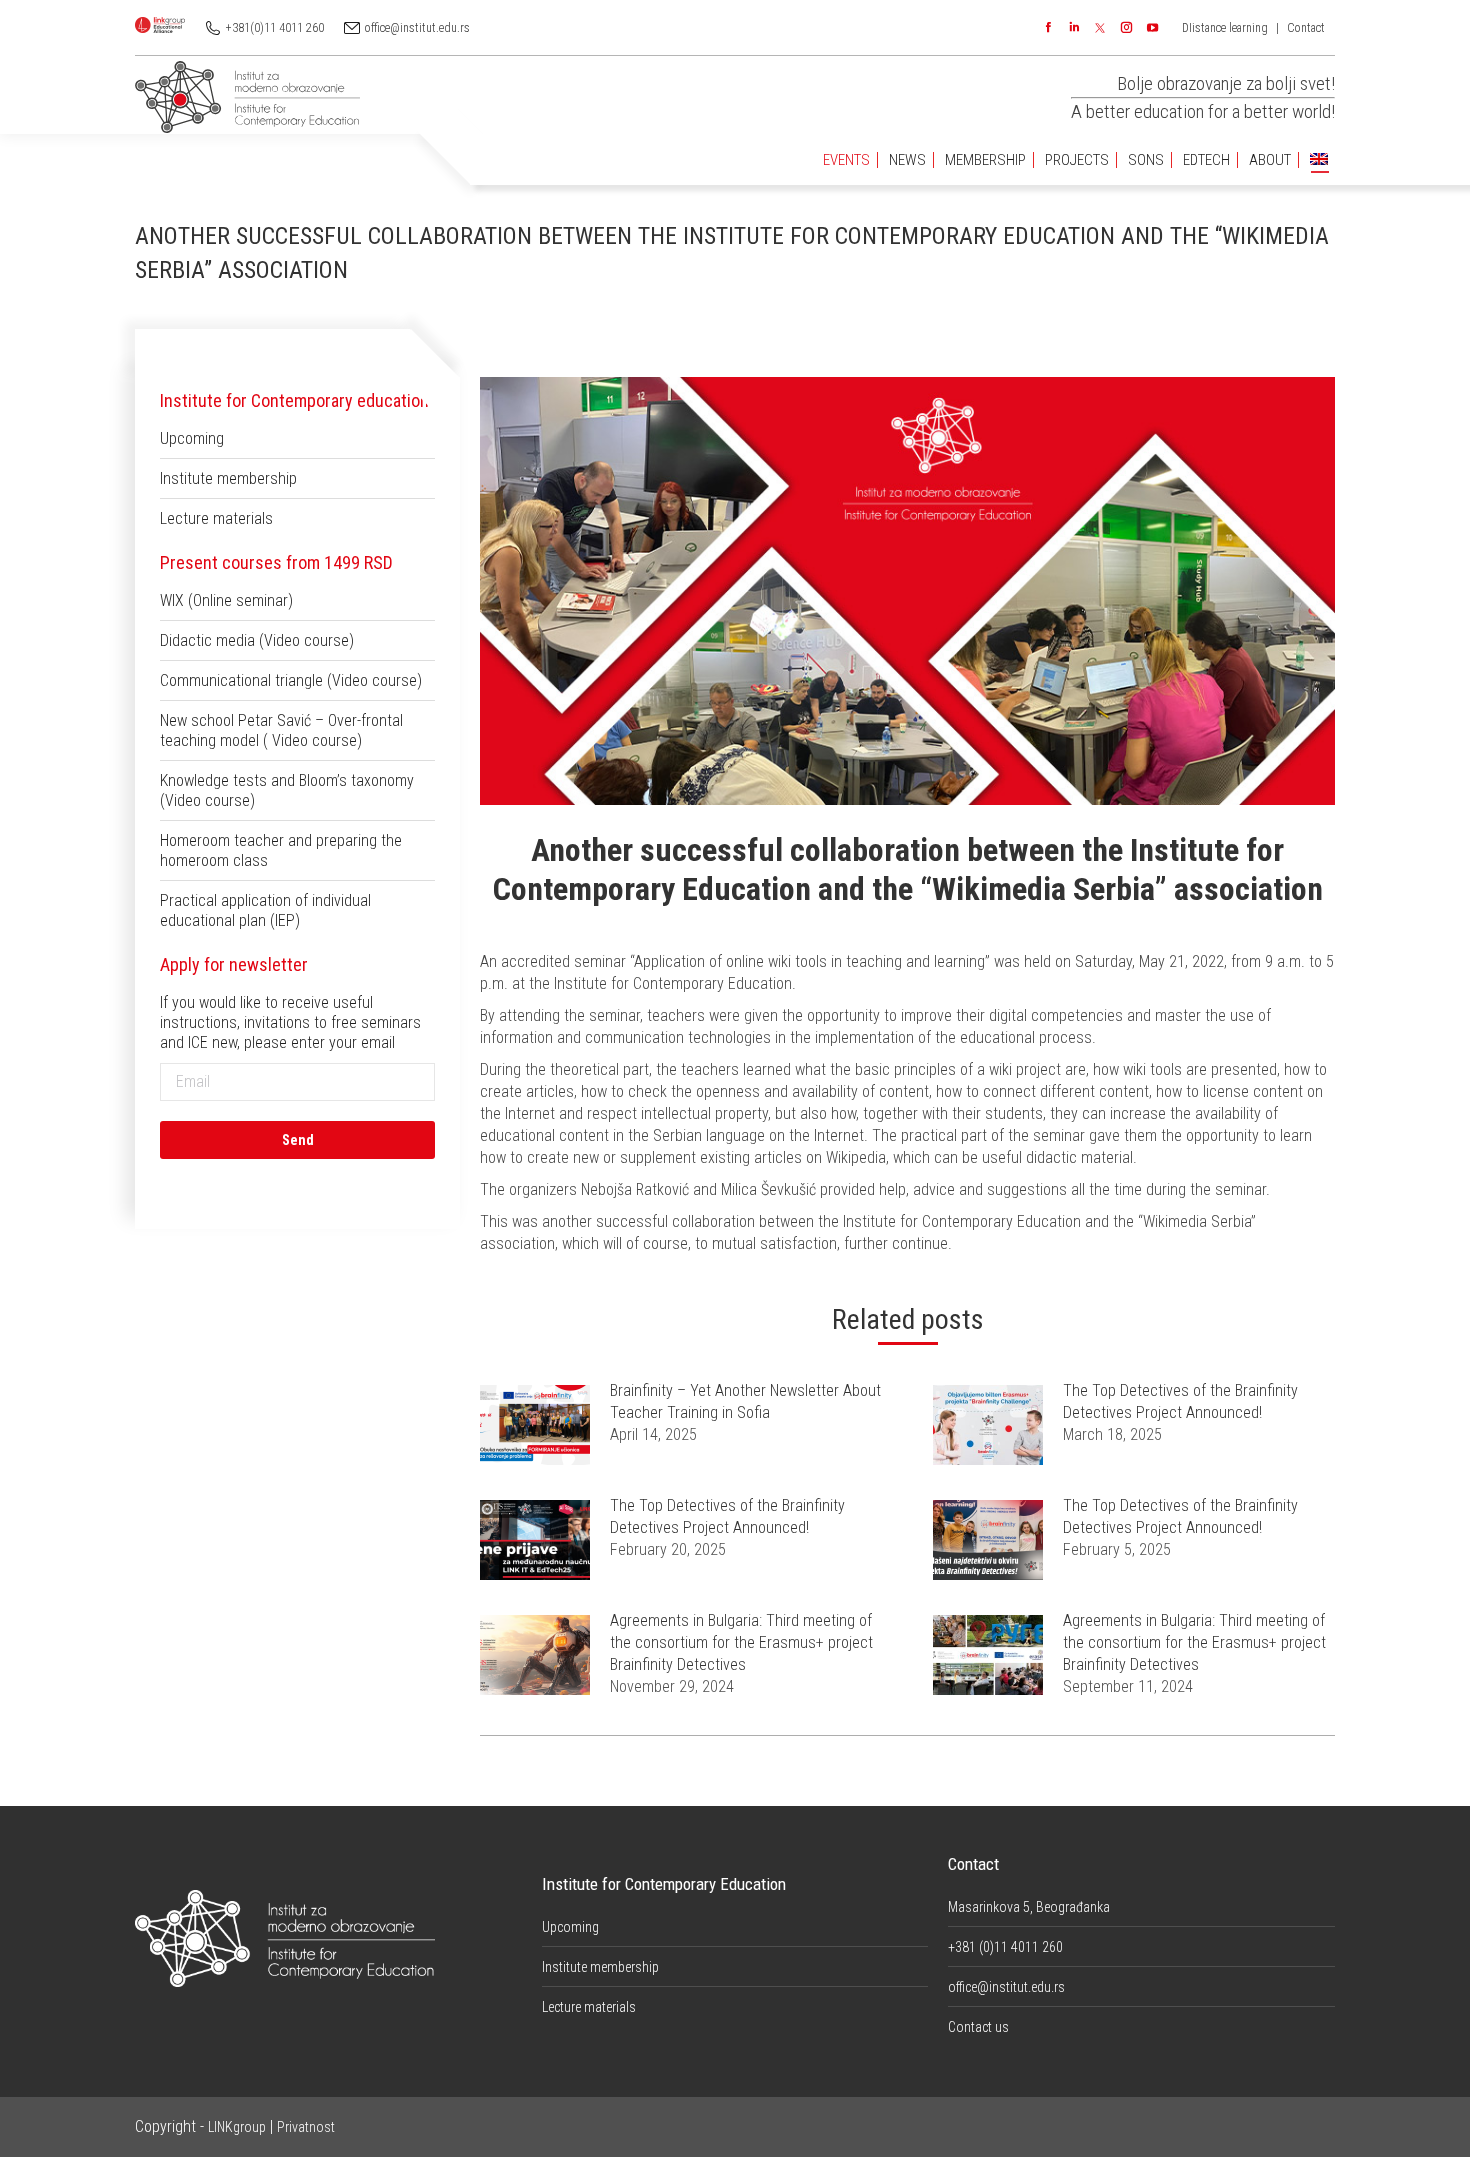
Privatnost (306, 2127)
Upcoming (192, 438)
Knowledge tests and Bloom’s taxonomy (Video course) (287, 790)
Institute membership (228, 478)
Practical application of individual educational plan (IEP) (265, 910)
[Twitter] (1100, 28)
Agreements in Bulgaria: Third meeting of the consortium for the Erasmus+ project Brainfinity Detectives (741, 1642)
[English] (1319, 160)
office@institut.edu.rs (417, 28)
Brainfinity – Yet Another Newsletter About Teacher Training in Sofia (745, 1401)
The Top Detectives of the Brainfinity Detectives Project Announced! (1180, 1401)
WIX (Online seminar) (226, 600)
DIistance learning (1225, 28)
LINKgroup (237, 2127)
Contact (1306, 28)
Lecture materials (216, 518)
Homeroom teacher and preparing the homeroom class (281, 850)
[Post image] (535, 1425)
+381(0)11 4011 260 (275, 28)
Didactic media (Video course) (257, 640)
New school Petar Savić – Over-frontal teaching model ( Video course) (281, 730)
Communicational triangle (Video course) (291, 680)
